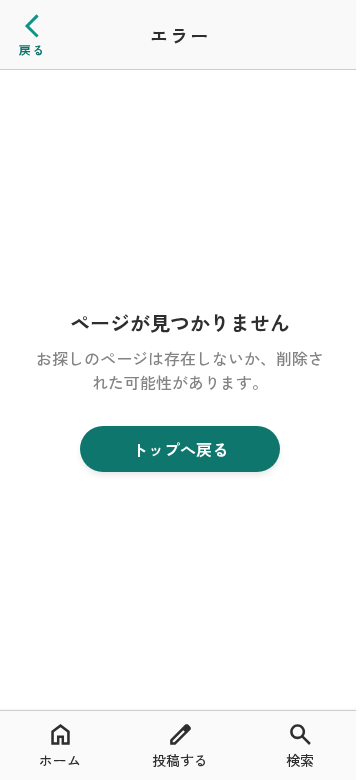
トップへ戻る (180, 449)
